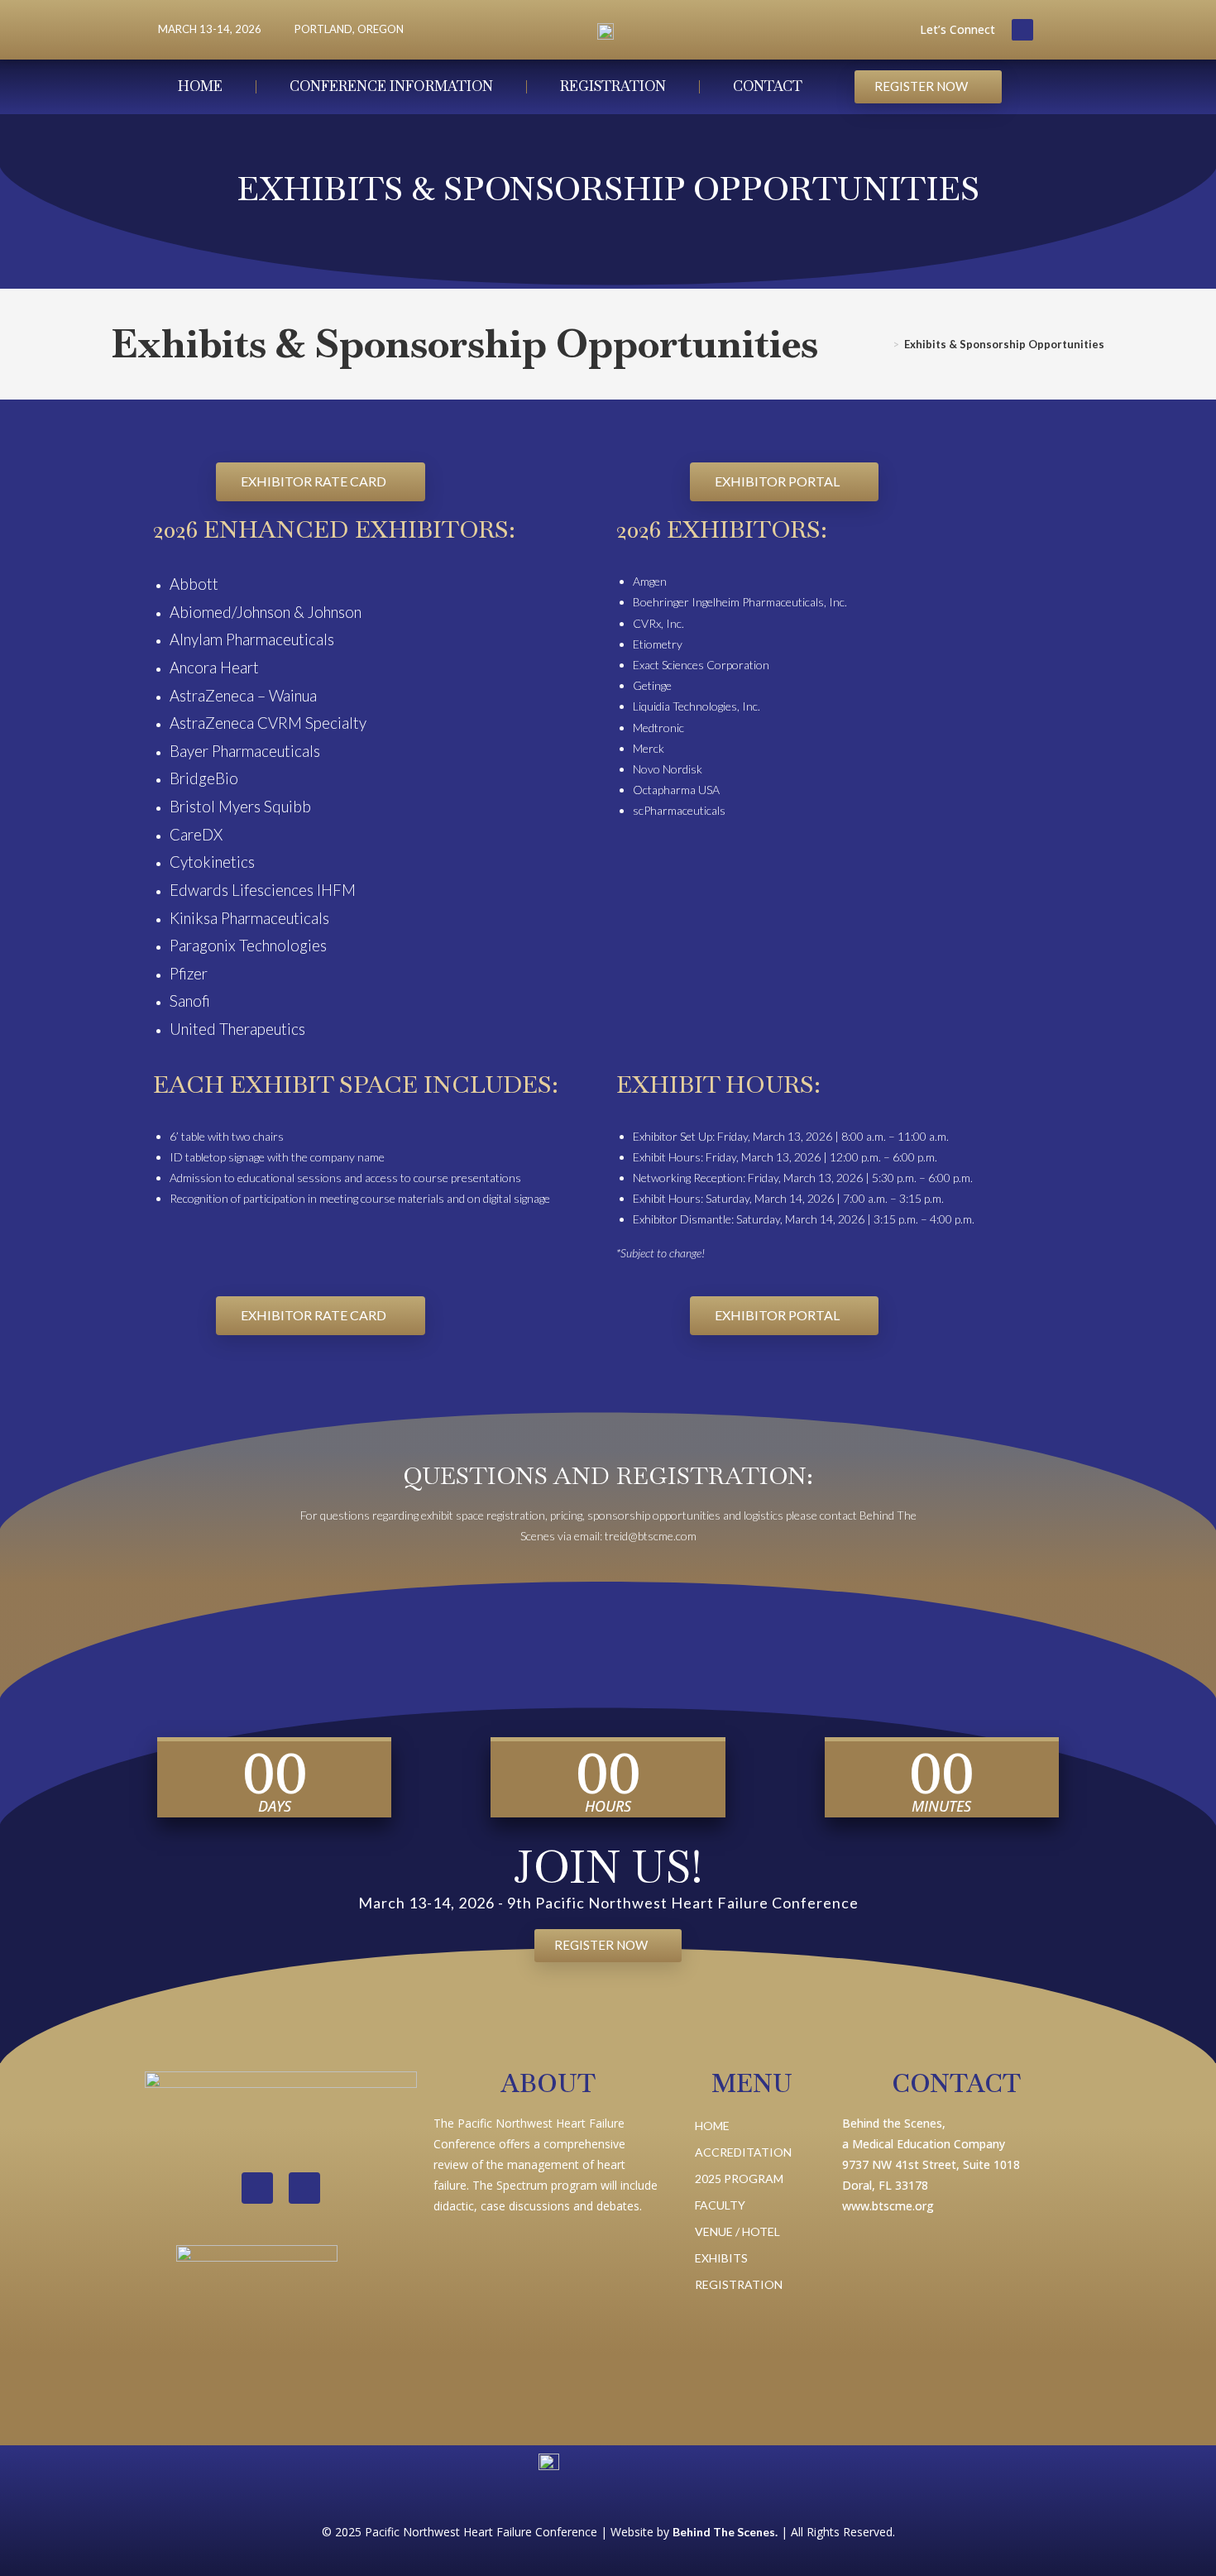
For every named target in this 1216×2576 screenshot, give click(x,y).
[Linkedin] (257, 2188)
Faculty (720, 2205)
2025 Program (739, 2179)
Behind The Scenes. (725, 2532)
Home (200, 86)
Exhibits (721, 2258)
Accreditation (743, 2152)
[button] (928, 87)
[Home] (883, 344)
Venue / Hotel (737, 2231)
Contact (768, 86)
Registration (613, 86)
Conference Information (391, 86)
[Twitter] (1022, 30)
